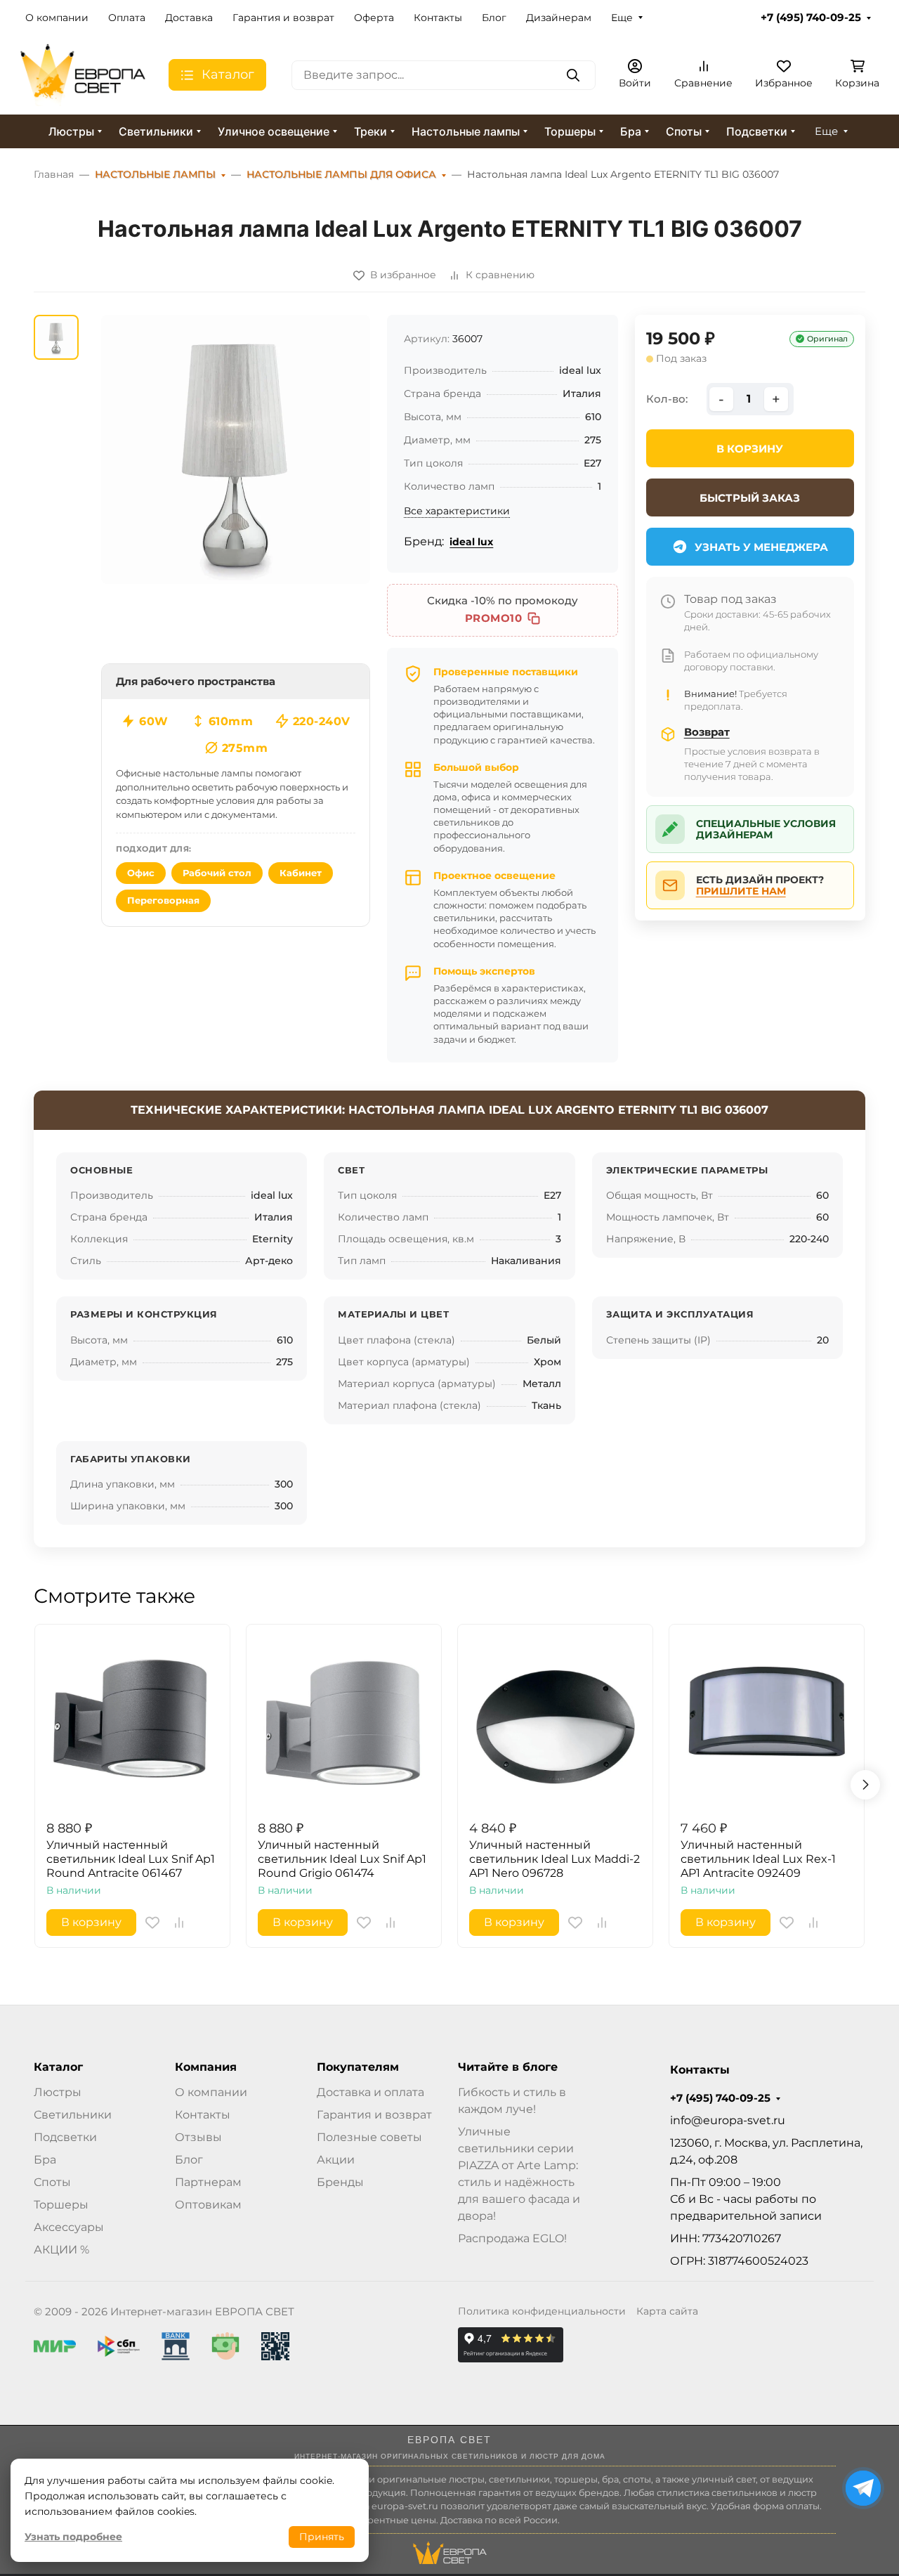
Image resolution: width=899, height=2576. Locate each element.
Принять (322, 2537)
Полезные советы (369, 2137)
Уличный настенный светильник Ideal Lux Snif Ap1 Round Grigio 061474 (342, 1859)
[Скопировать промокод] (534, 618)
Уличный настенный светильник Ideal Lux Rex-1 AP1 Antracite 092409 (758, 1859)
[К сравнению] (179, 1923)
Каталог (58, 2067)
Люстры (71, 131)
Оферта (374, 18)
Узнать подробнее (73, 2537)
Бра (631, 131)
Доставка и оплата (370, 2092)
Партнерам (208, 2182)
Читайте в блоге (508, 2067)
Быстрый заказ (750, 498)
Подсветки (757, 131)
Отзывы (198, 2137)
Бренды (340, 2182)
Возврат (707, 732)
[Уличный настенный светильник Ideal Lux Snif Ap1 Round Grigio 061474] (344, 1722)
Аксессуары (69, 2227)
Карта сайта (667, 2311)
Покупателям (358, 2067)
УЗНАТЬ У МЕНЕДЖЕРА (761, 547)
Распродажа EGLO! (512, 2238)
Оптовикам (208, 2205)
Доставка (189, 18)
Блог (494, 18)
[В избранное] (152, 1923)
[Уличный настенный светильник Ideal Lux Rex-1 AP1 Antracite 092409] (767, 1722)
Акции (336, 2160)
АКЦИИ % (61, 2250)
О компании (57, 18)
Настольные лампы (466, 131)
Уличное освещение (274, 131)
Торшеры (570, 131)
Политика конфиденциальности (542, 2311)
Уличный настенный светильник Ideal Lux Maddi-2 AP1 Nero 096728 (555, 1859)
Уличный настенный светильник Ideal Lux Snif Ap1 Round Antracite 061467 (131, 1859)
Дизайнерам (559, 18)
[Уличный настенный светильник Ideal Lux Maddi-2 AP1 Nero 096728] (555, 1722)
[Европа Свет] (83, 74)
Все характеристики (457, 511)
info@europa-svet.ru (728, 2120)
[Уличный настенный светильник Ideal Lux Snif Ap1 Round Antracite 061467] (132, 1722)
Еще (622, 18)
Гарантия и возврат (283, 18)
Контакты (438, 18)
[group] (236, 449)
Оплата (127, 18)
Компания (206, 2067)
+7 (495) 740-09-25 (811, 18)
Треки (370, 131)
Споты (684, 131)
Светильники (156, 131)
